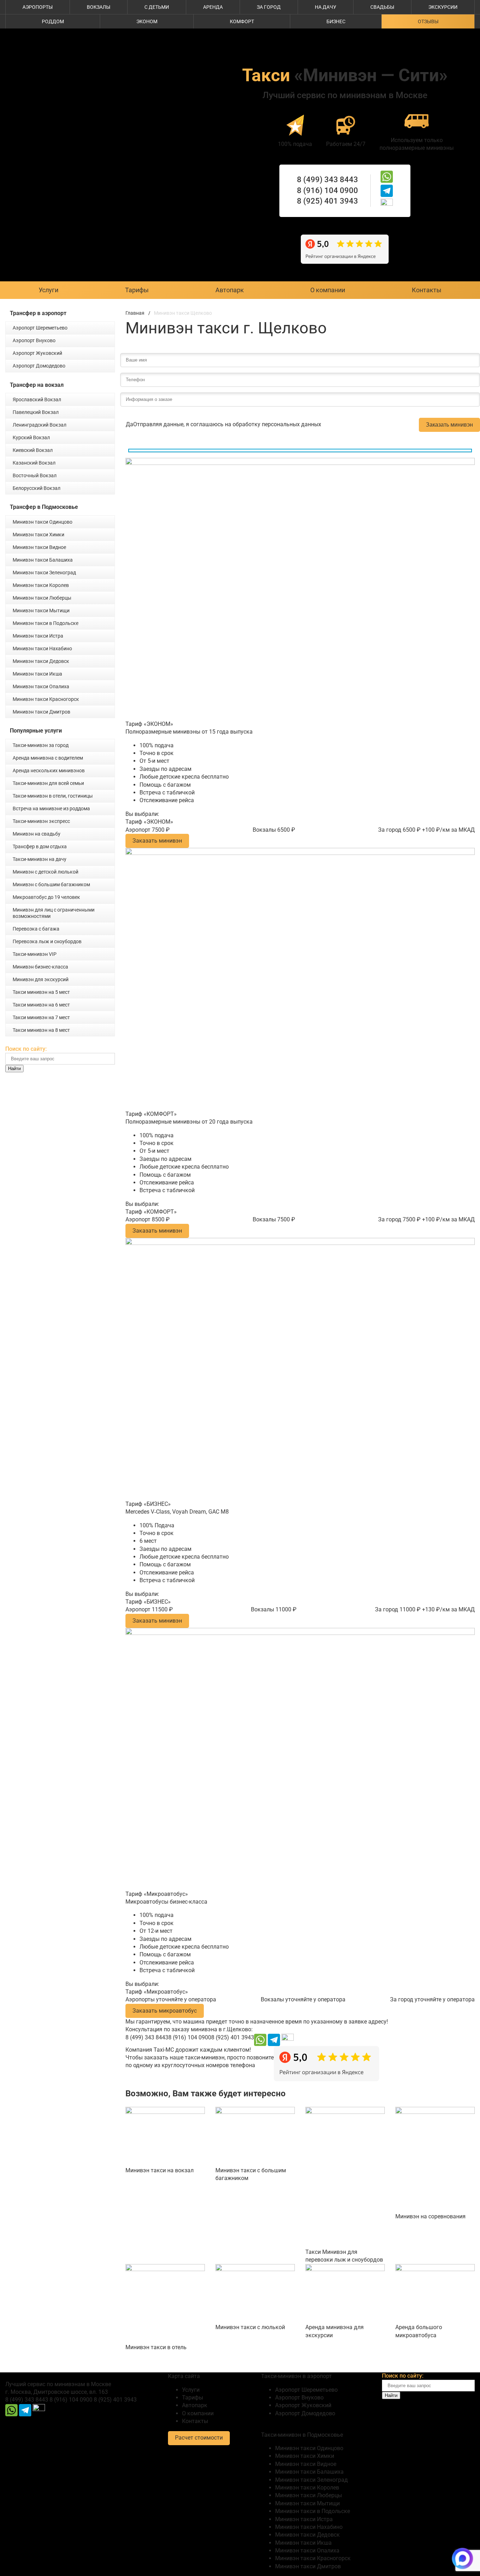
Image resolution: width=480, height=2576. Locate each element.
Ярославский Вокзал (37, 399)
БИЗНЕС (336, 21)
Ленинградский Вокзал (40, 425)
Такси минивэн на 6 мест (41, 1005)
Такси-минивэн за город (41, 745)
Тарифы (137, 290)
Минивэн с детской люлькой (46, 872)
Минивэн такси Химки (38, 535)
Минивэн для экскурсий (41, 979)
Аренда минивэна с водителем (48, 758)
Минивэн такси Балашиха (43, 560)
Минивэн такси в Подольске (46, 623)
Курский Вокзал (31, 437)
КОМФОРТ (242, 21)
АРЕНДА (213, 7)
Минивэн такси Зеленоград (44, 573)
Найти (14, 1069)
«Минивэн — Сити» (345, 75)
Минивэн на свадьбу (37, 834)
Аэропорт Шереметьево (40, 328)
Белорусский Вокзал (37, 488)
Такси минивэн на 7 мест (41, 1017)
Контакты (427, 290)
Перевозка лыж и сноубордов (47, 941)
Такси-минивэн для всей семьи (48, 783)
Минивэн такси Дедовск (41, 661)
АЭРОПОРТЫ (38, 7)
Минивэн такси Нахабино (42, 648)
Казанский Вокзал (34, 463)
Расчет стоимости (199, 2438)
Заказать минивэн (449, 425)
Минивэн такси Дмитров (41, 712)
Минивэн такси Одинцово (43, 522)
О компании (328, 290)
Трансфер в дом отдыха (40, 846)
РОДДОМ (53, 21)
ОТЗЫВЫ (428, 21)
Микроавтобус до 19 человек (46, 897)
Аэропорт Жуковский (37, 353)
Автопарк (230, 290)
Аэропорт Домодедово (39, 366)
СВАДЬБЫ (382, 7)
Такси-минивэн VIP (35, 954)
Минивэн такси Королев (41, 585)
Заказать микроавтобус (165, 2011)
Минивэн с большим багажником (51, 884)
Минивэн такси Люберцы (42, 598)
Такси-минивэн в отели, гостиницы (53, 796)
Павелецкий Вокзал (36, 412)
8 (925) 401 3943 (327, 201)
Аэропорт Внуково (34, 340)
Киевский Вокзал (33, 450)
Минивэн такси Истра (38, 636)
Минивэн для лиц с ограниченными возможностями (54, 913)
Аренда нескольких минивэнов (49, 771)
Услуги (48, 290)
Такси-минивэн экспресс (41, 821)
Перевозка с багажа (36, 929)
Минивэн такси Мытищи (41, 611)
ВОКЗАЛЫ (99, 7)
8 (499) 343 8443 (327, 180)
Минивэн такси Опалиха (41, 686)
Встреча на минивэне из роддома (51, 808)
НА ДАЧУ (326, 7)
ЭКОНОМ (147, 21)
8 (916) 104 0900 (327, 190)
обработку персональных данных (277, 424)
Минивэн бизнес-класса (40, 967)
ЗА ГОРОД (269, 7)
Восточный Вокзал (35, 475)
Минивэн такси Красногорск (46, 699)
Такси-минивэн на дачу (40, 859)
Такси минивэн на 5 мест (41, 992)
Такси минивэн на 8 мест (41, 1030)
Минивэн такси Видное (39, 547)
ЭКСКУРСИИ (443, 7)
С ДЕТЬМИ (157, 7)
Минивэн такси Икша (37, 674)
